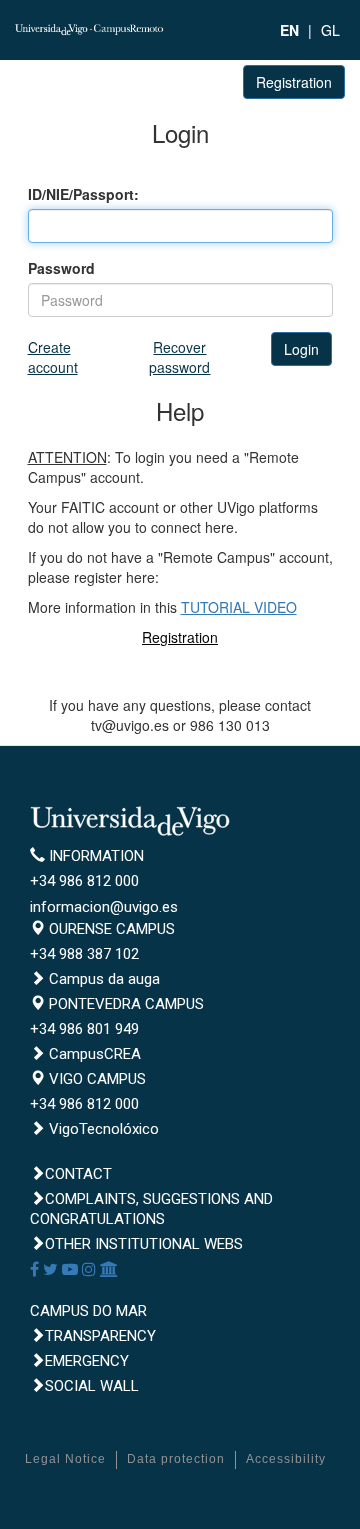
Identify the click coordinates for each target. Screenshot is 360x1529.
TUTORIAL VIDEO (239, 607)
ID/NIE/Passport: (83, 194)
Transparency (100, 1336)
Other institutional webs (144, 1244)
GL (330, 30)
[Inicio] (90, 27)
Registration (294, 82)
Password (61, 268)
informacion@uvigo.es (104, 907)
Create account (53, 357)
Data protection (176, 1459)
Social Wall (92, 1386)
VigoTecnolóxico (102, 1129)
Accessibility (286, 1459)
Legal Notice (65, 1459)
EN (289, 30)
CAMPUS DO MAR (88, 1311)
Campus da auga (102, 979)
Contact (78, 1174)
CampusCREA (93, 1054)
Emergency (87, 1361)
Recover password (179, 357)
